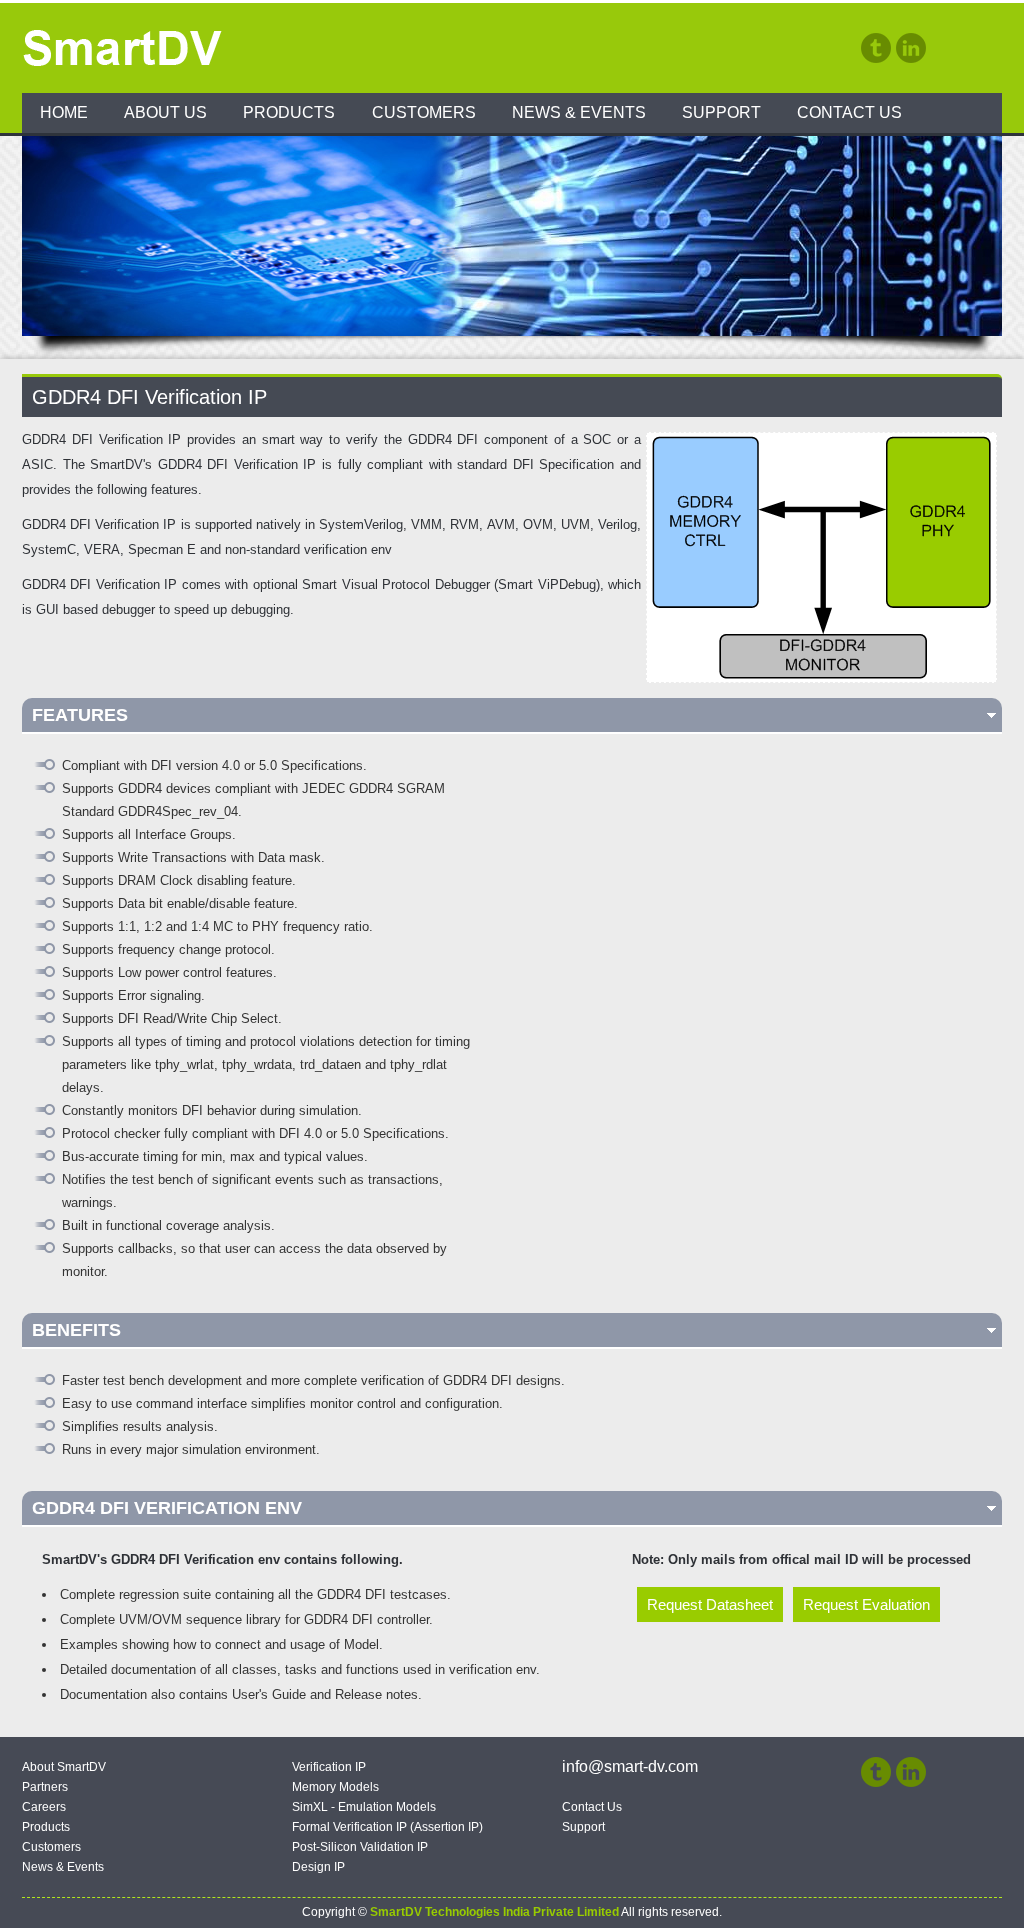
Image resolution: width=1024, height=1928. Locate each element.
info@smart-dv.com (630, 1766)
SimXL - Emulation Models (364, 1807)
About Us (165, 112)
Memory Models (335, 1787)
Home (64, 112)
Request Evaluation (866, 1604)
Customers (424, 112)
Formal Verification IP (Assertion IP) (387, 1827)
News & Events (579, 112)
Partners (45, 1787)
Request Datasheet (710, 1604)
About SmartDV (64, 1767)
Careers (44, 1807)
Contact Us (849, 112)
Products (289, 112)
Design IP (318, 1867)
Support (721, 112)
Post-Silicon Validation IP (360, 1847)
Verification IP (329, 1767)
